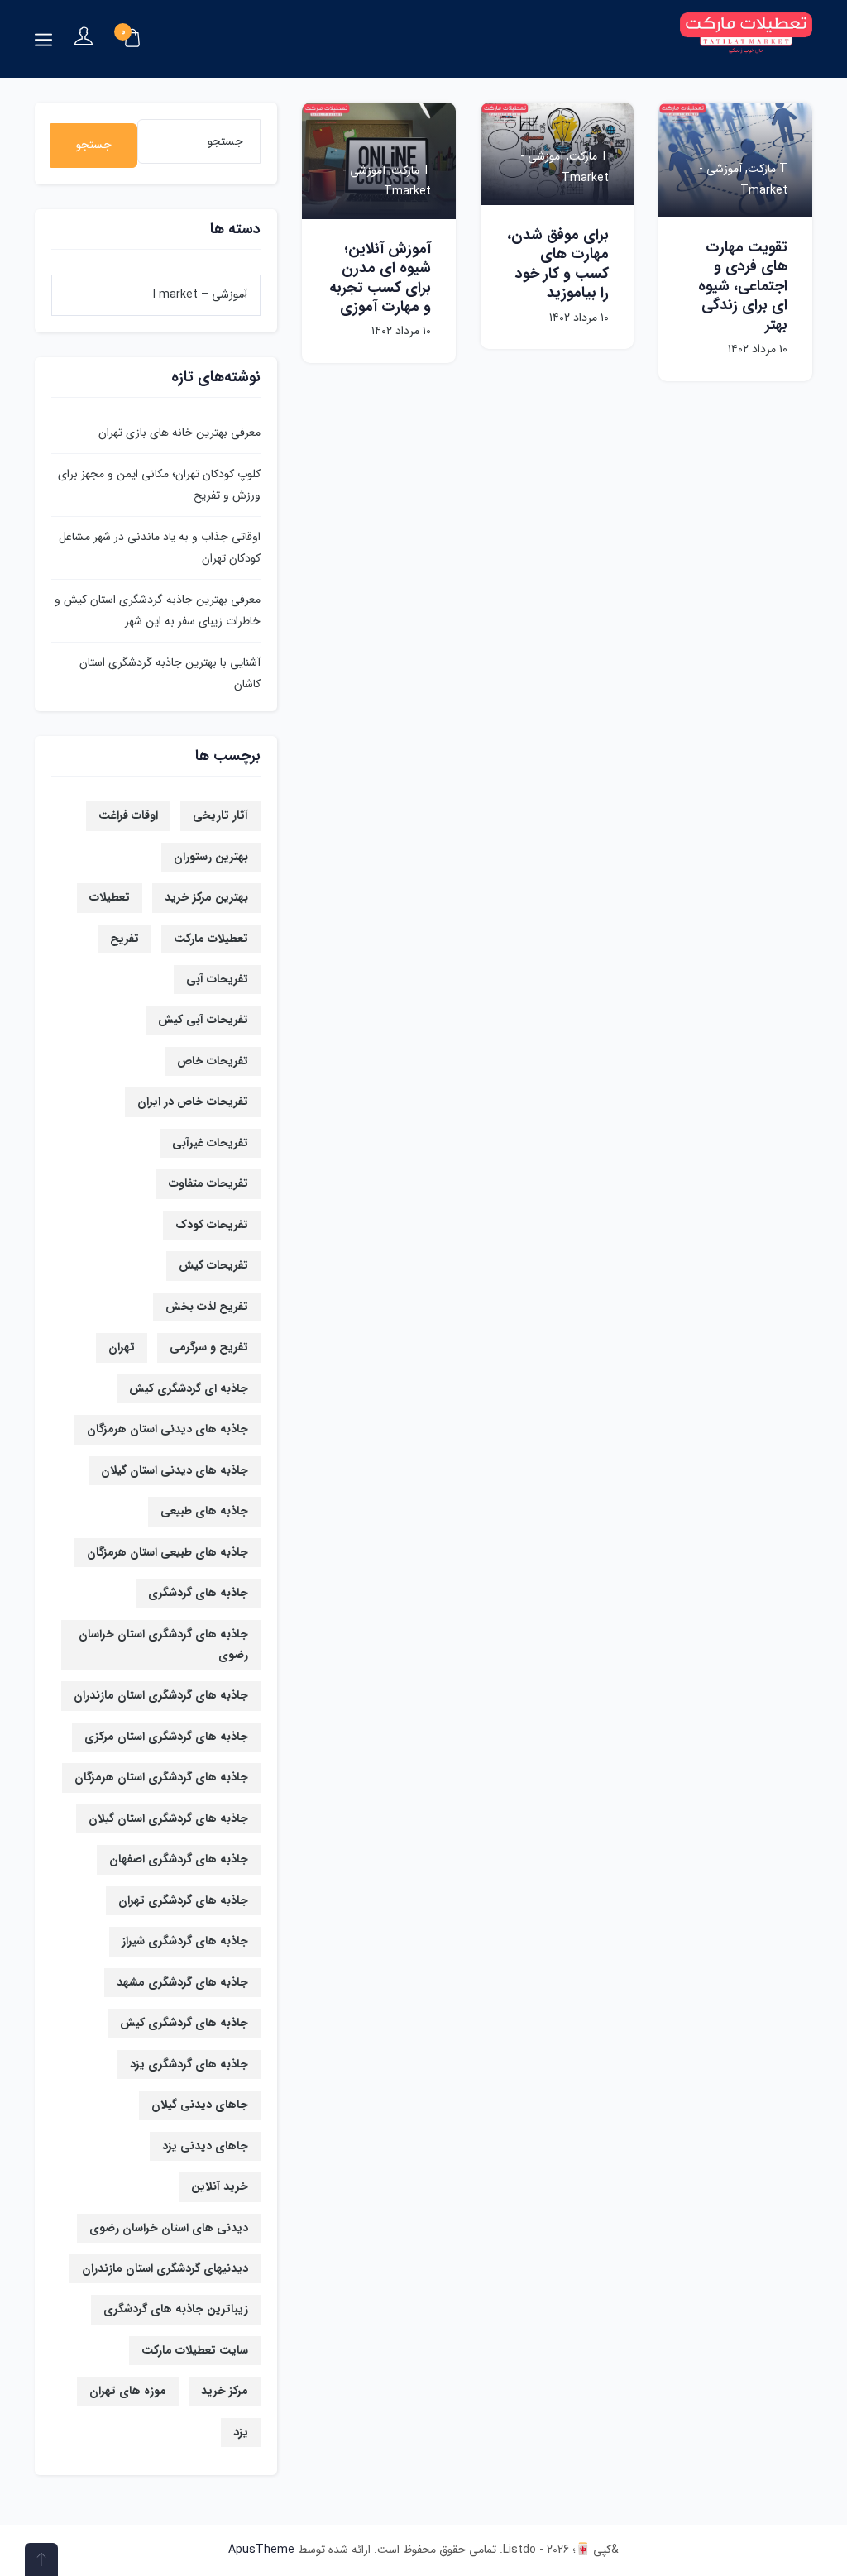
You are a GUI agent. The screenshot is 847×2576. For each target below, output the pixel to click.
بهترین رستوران (211, 857)
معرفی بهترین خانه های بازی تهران (179, 433)
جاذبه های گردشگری (198, 1593)
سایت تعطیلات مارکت (195, 2350)
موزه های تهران (128, 2391)
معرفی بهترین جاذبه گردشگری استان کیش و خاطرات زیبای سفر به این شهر (158, 610)
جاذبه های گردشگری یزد (189, 2064)
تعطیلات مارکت (211, 939)
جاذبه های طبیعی (204, 1511)
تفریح (124, 939)
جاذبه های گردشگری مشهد (182, 1982)
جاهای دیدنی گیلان (200, 2105)
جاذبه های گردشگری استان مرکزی (166, 1737)
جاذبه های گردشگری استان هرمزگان (161, 1777)
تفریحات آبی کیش (203, 1020)
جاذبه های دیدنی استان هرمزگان (167, 1429)
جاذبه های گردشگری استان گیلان (168, 1818)
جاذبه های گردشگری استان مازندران (161, 1695)
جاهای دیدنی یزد (205, 2146)
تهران (122, 1347)
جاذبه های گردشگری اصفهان (179, 1859)
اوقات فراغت (128, 815)
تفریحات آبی (217, 979)
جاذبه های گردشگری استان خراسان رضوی (163, 1644)
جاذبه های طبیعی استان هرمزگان (167, 1552)
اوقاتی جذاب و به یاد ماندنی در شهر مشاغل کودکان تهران (160, 547)
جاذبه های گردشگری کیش (184, 2023)
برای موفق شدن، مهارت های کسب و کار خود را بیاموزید (558, 264)
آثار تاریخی (220, 815)
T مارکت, (765, 169)
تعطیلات (110, 897)
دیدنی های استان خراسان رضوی (169, 2228)
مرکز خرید (225, 2391)
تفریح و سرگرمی (209, 1347)
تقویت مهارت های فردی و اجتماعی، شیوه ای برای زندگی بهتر (743, 286)
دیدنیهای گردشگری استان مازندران (165, 2268)
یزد (241, 2432)
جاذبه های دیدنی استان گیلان (175, 1470)
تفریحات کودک (212, 1225)
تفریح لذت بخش (207, 1307)
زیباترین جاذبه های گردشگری (176, 2309)
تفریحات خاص (213, 1061)
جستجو (94, 145)
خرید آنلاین (220, 2186)
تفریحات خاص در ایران (193, 1102)
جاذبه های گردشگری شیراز (185, 1941)
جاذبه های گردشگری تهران (183, 1900)
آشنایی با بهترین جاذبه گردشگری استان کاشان (170, 673)
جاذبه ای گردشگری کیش (189, 1388)
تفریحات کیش (213, 1265)
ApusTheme (261, 2550)
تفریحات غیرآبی (210, 1143)
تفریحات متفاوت (208, 1183)
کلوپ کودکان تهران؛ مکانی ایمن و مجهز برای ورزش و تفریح (159, 484)
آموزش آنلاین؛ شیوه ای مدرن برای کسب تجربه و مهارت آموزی (380, 278)
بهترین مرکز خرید (206, 897)
